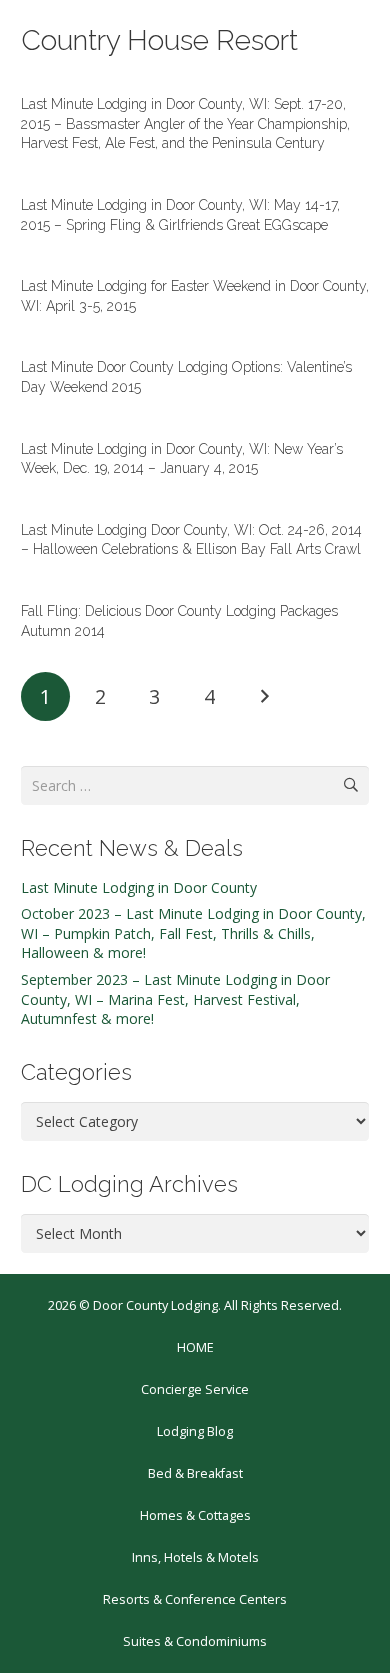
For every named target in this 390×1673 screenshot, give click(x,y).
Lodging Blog (195, 1431)
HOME (195, 1347)
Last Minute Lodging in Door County (139, 887)
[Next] (263, 696)
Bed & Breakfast (195, 1473)
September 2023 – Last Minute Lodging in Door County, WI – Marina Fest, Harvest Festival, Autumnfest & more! (175, 999)
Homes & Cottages (195, 1515)
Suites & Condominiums (195, 1641)
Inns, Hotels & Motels (195, 1557)
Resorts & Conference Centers (195, 1599)
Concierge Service (195, 1389)
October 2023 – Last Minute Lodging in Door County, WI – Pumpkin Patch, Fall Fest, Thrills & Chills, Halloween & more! (193, 933)
